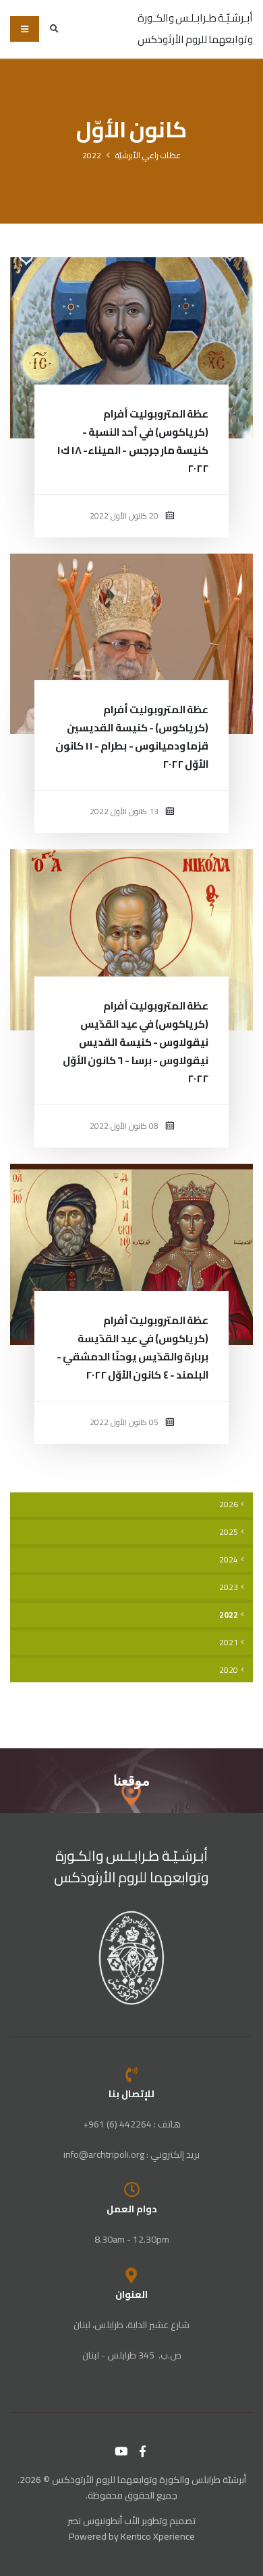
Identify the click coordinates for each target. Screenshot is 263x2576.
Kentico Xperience (158, 2536)
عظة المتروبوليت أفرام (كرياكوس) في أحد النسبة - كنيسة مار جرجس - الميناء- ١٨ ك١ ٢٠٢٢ (133, 441)
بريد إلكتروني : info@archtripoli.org (131, 2154)
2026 (229, 1505)
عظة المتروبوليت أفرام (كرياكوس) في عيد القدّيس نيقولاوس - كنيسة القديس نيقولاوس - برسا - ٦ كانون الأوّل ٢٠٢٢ (136, 1042)
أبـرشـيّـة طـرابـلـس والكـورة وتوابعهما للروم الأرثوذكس (132, 1867)
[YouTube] (121, 2451)
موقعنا (131, 1780)
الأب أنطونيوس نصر (104, 2521)
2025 (229, 1532)
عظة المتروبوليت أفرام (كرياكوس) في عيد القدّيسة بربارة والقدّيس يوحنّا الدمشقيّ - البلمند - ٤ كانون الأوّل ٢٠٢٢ (133, 1348)
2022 (92, 155)
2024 (229, 1560)
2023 (229, 1587)
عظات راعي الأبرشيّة (148, 155)
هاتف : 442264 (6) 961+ (132, 2124)
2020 (229, 1670)
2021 (229, 1643)
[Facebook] (143, 2451)
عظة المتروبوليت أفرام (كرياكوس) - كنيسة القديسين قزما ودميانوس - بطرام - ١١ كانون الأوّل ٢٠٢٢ (132, 737)
